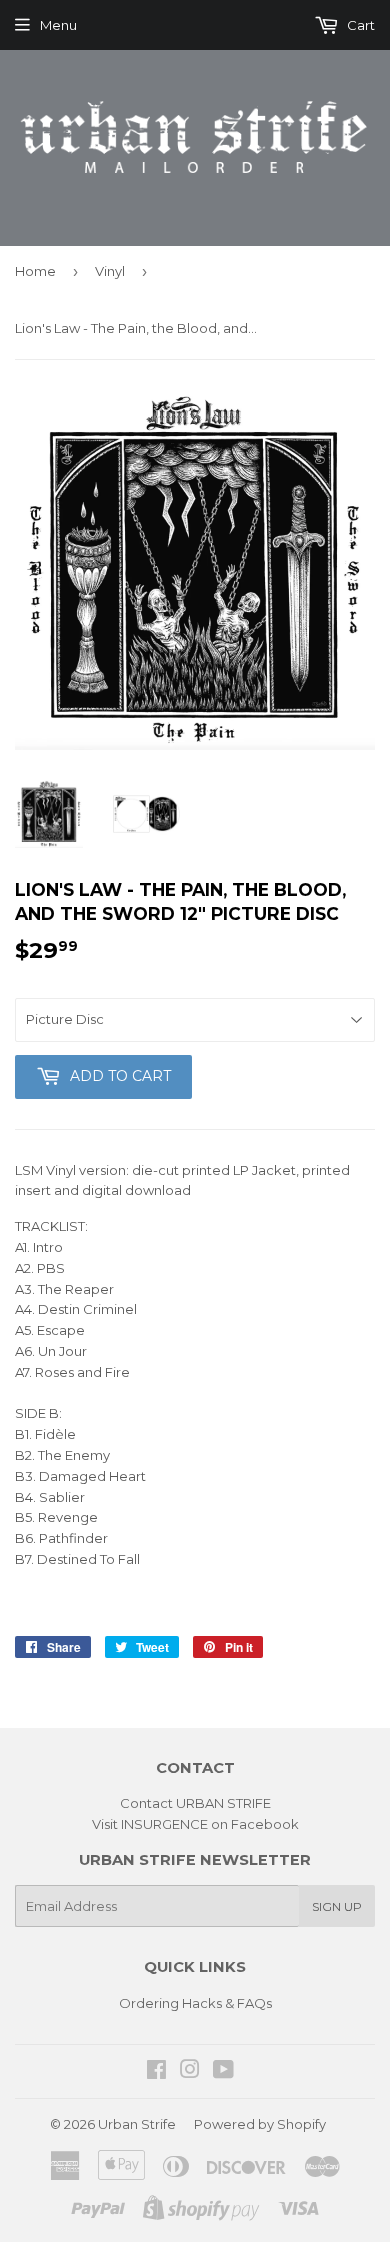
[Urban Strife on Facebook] (156, 2072)
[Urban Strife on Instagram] (190, 2072)
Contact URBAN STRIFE (195, 1803)
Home (35, 271)
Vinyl (110, 271)
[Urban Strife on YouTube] (223, 2072)
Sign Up (337, 1906)
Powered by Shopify (260, 2124)
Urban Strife (137, 2124)
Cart (359, 25)
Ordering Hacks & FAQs (195, 2003)
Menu (58, 25)
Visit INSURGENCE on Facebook (195, 1824)
